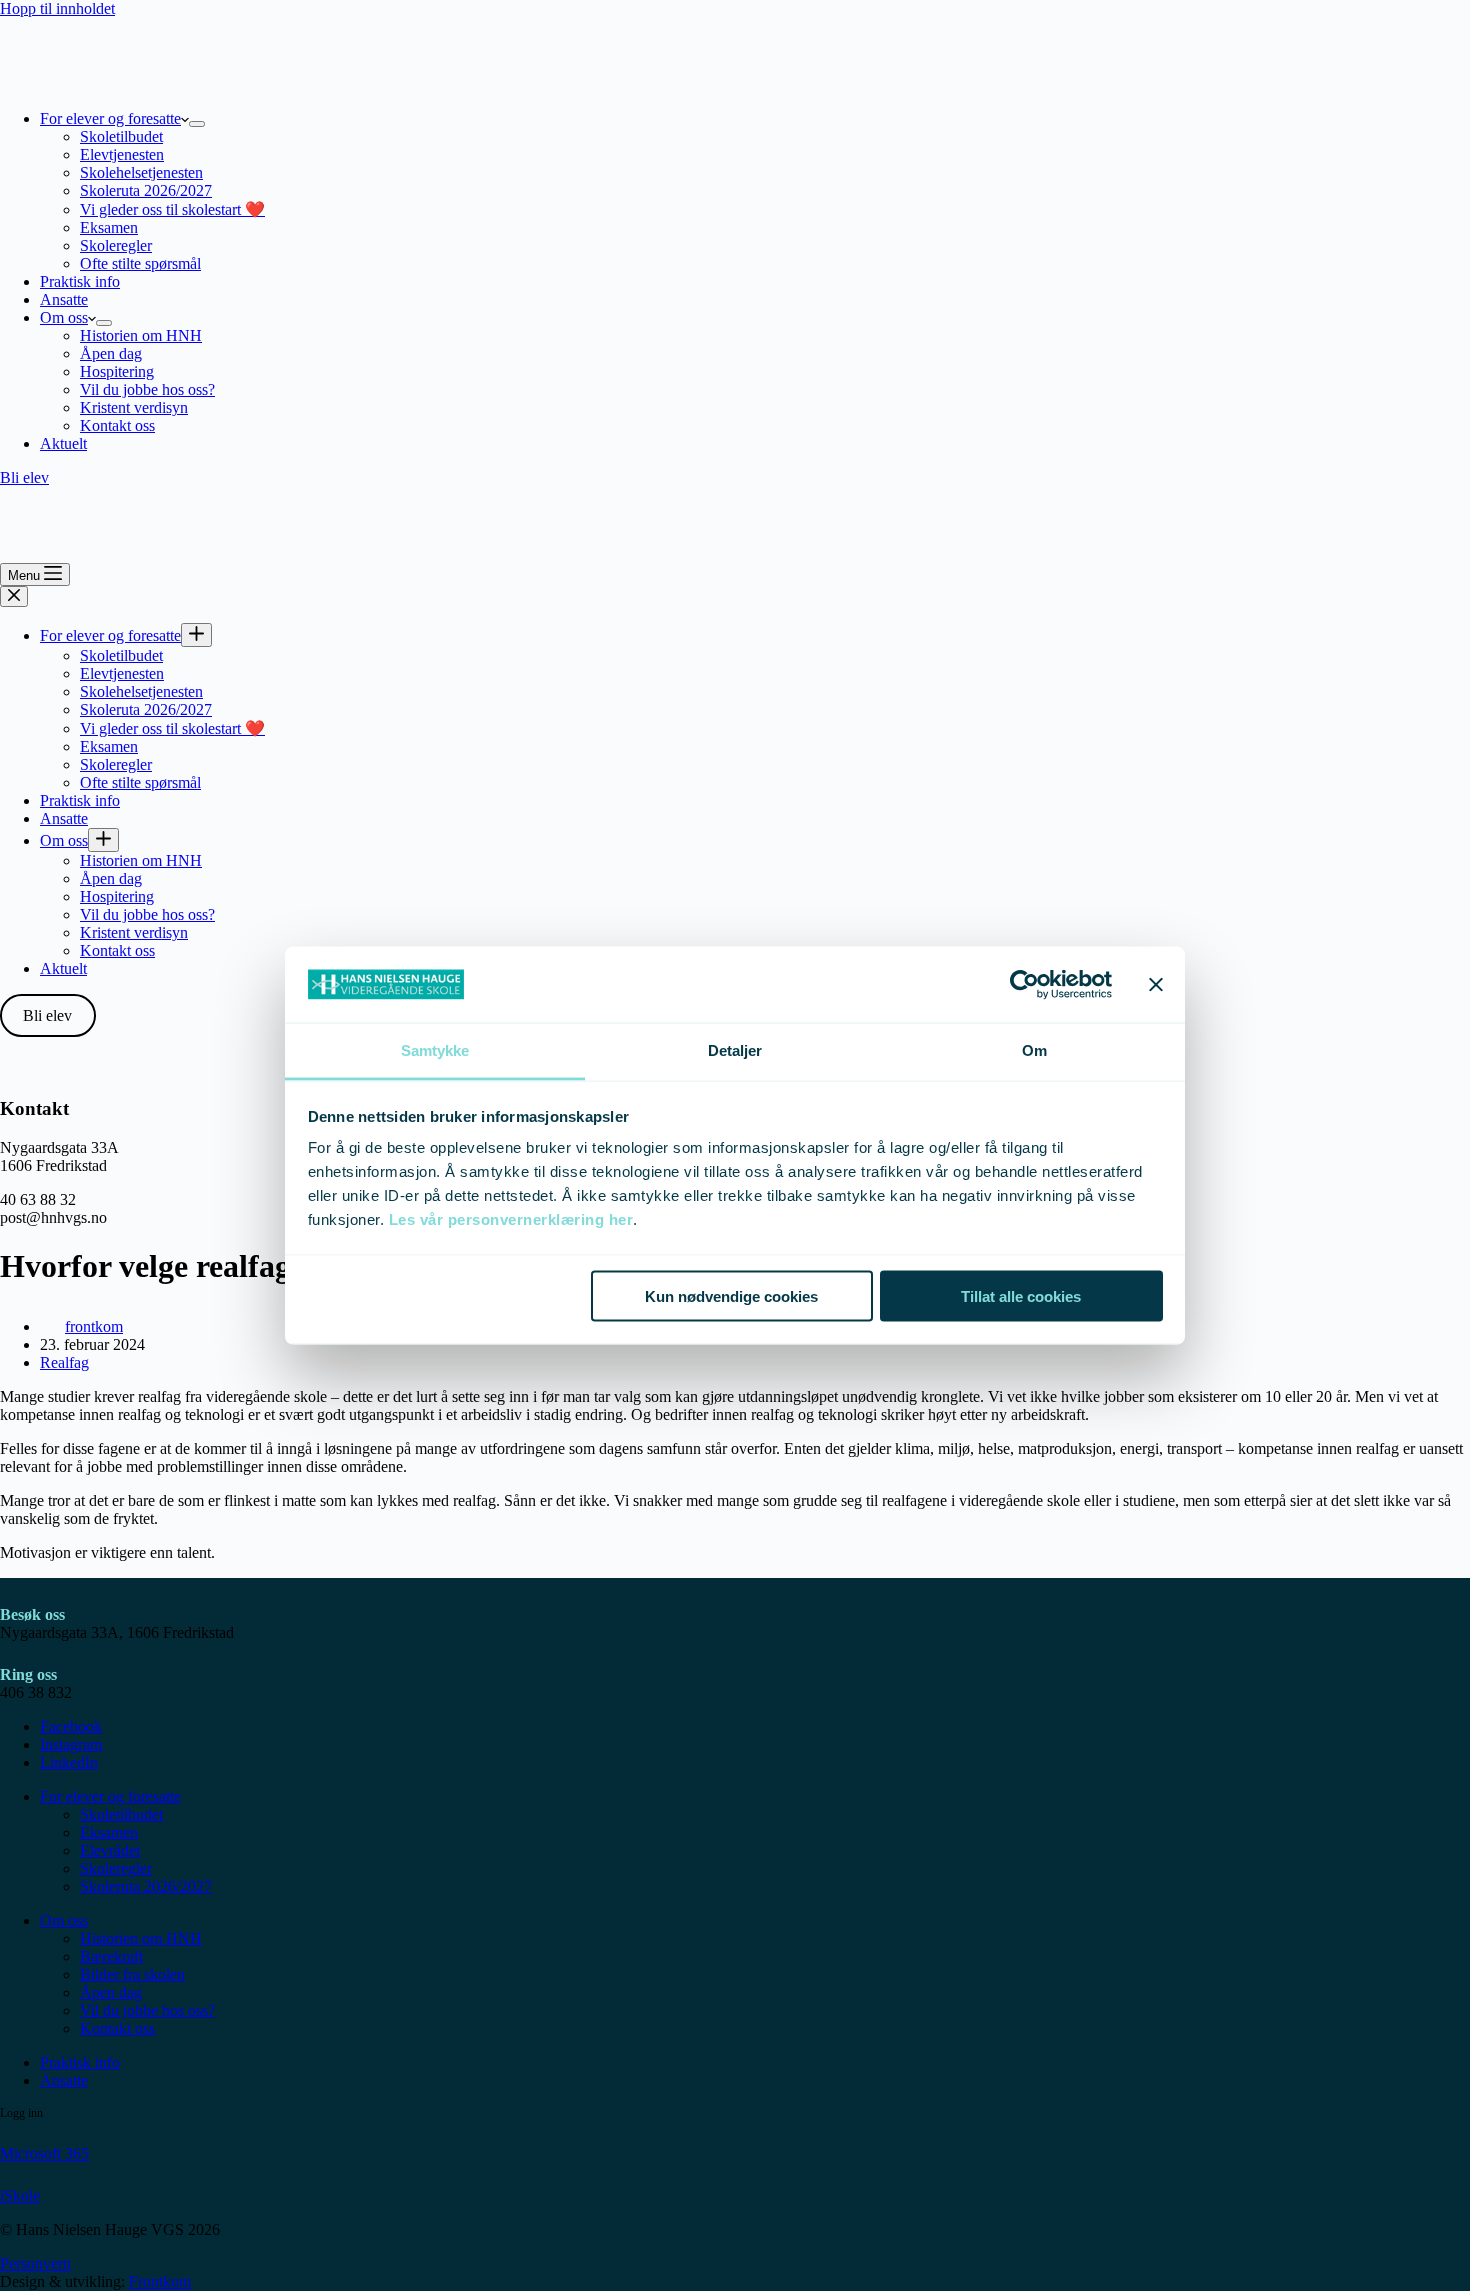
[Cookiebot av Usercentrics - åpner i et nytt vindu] (1024, 985)
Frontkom (160, 2281)
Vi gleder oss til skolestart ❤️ (172, 209)
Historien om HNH (141, 335)
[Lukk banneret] (1156, 985)
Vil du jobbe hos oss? (147, 389)
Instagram (71, 1744)
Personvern (35, 2263)
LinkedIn (69, 1762)
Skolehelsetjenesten (141, 172)
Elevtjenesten (122, 154)
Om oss (64, 317)
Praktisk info (80, 281)
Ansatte (64, 299)
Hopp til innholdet (57, 8)
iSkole (20, 2195)
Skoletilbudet (121, 136)
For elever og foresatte (110, 118)
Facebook (71, 1726)
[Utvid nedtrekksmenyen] (197, 124)
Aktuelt (63, 443)
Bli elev (24, 477)
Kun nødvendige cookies (731, 1295)
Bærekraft (111, 1956)
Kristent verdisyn (134, 407)
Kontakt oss (117, 425)
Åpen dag (111, 353)
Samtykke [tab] (435, 1050)
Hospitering (117, 371)
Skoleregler (116, 245)
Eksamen (109, 227)
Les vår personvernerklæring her (511, 1219)
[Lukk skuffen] (14, 596)
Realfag (64, 1362)
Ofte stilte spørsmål (140, 263)
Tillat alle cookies (1021, 1295)
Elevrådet (110, 1850)
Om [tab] (1034, 1050)
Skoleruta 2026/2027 (146, 190)
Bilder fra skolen (132, 1974)
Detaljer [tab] (735, 1050)
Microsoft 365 (44, 2153)
